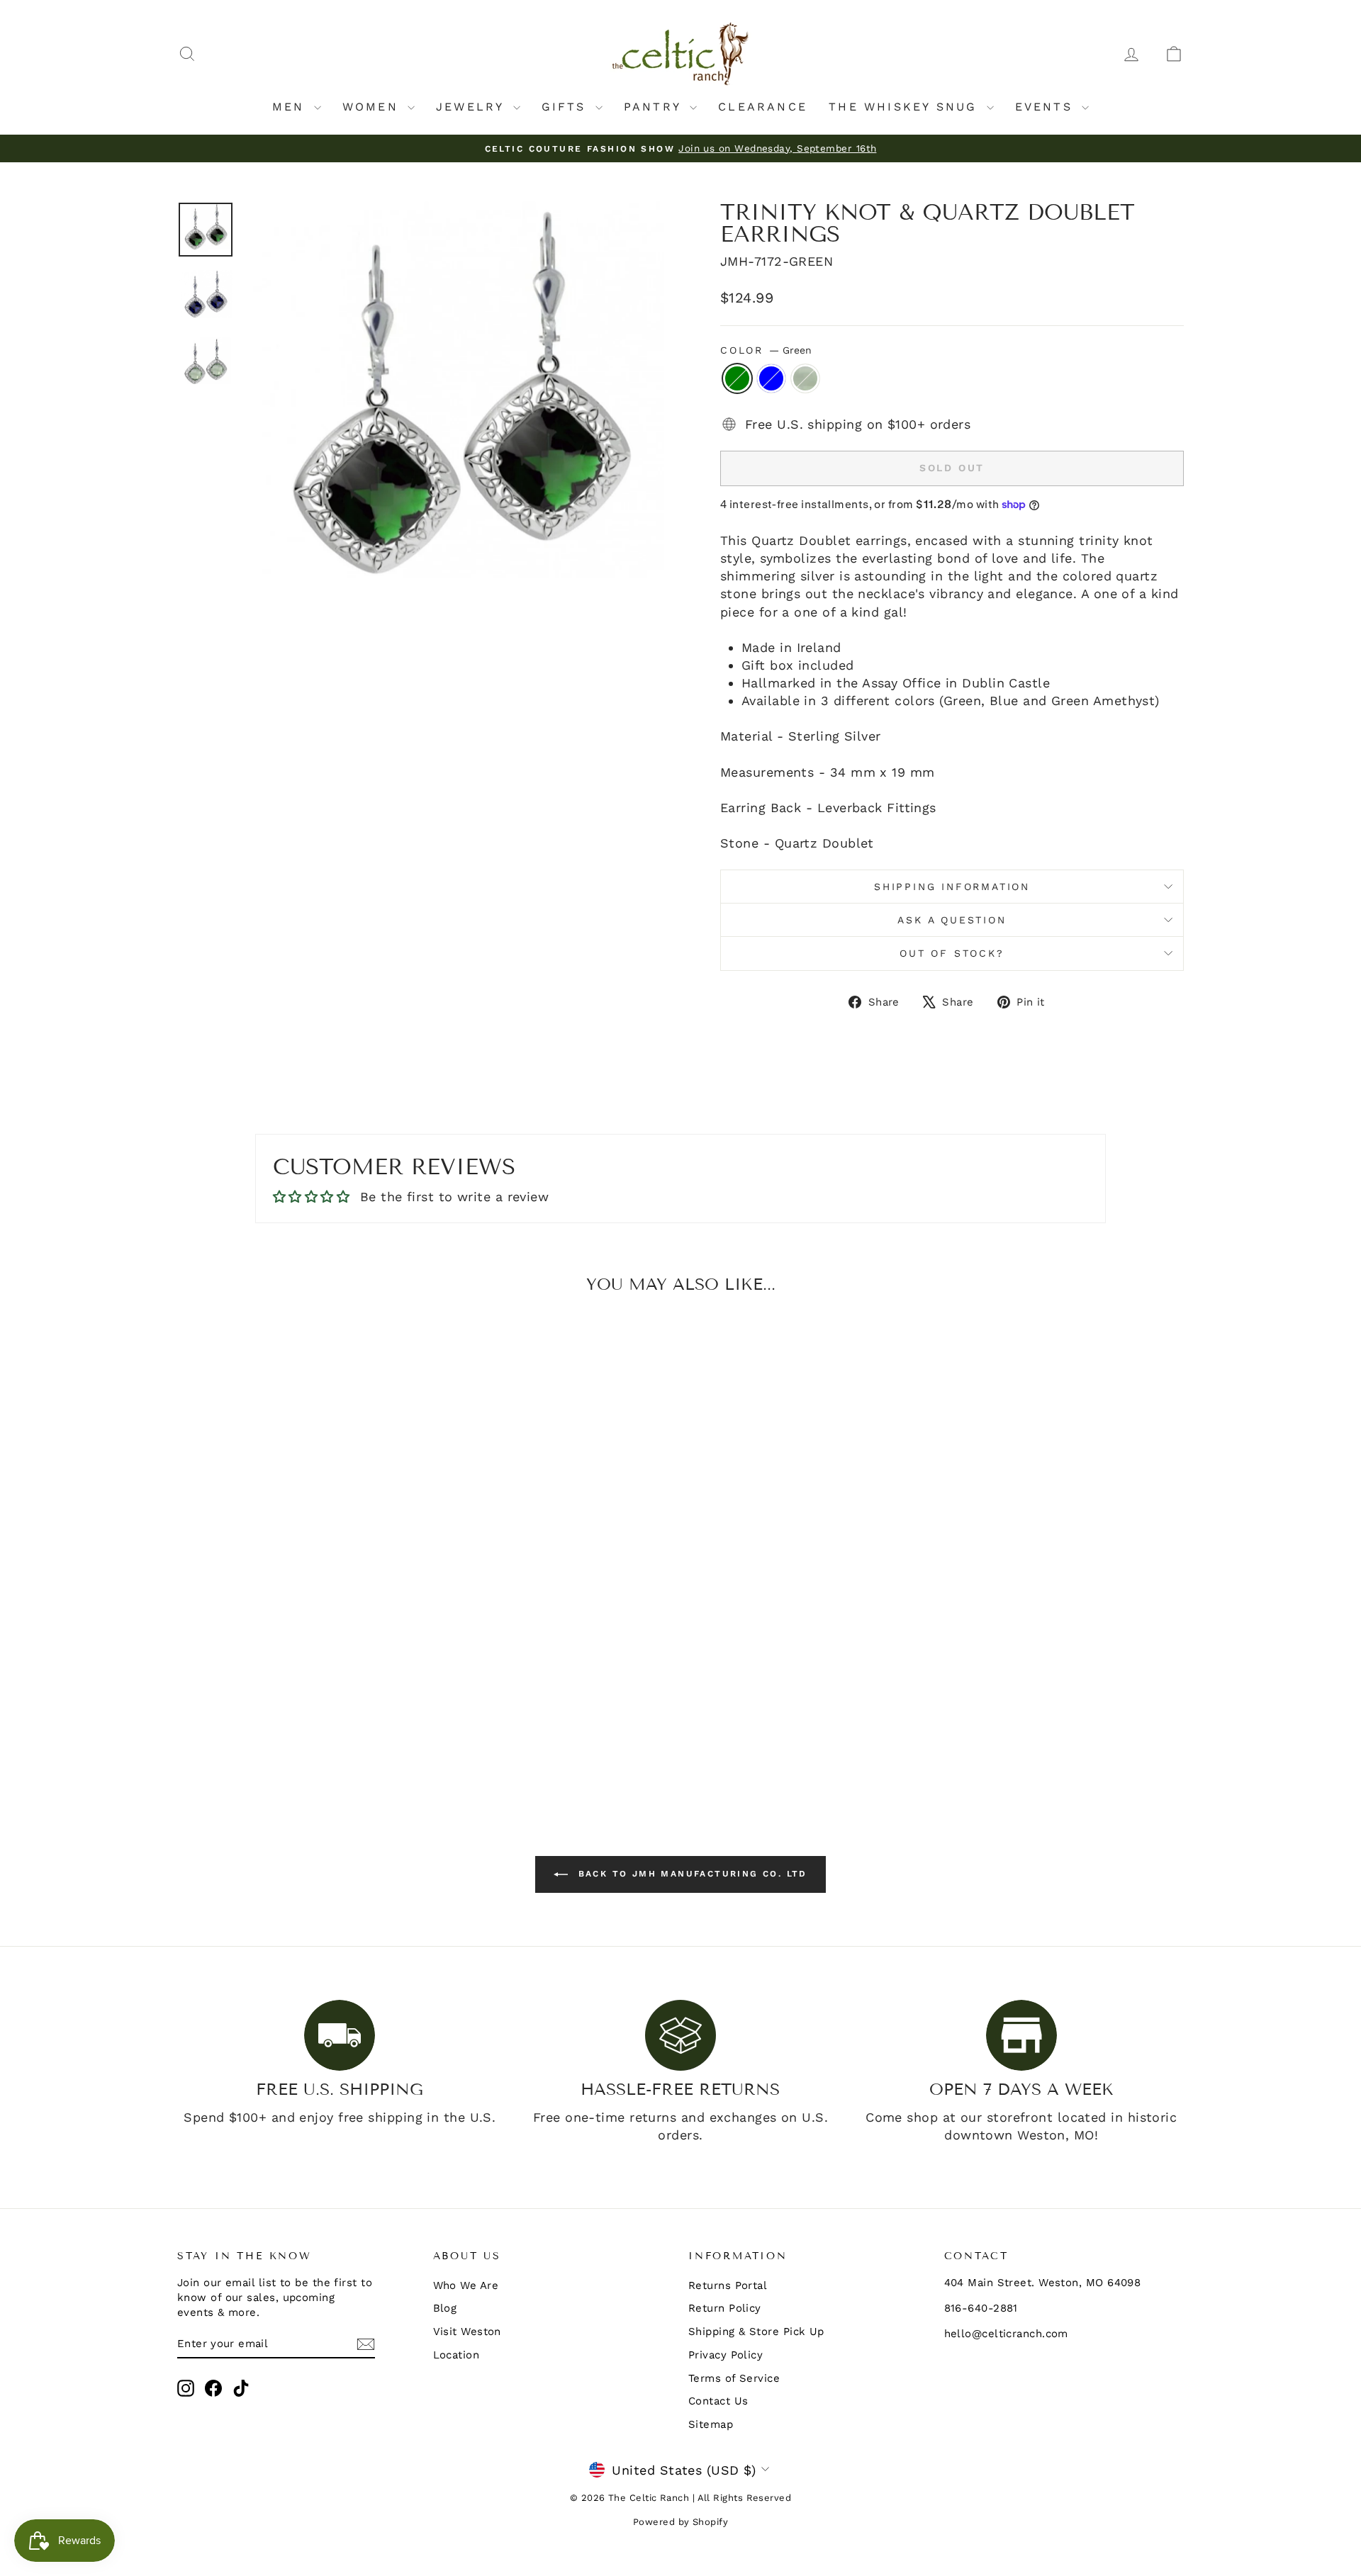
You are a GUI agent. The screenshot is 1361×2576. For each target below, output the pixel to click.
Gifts (567, 107)
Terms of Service (734, 2378)
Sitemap (711, 2424)
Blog (445, 2308)
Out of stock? (952, 953)
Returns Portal (728, 2285)
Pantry (655, 107)
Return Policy (725, 2308)
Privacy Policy (726, 2355)
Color (766, 350)
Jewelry (473, 107)
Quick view (297, 1672)
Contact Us (718, 2401)
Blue (771, 378)
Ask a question (952, 920)
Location (457, 2355)
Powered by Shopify (680, 2522)
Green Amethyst (805, 378)
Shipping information (952, 887)
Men (291, 107)
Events (1047, 107)
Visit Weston (467, 2332)
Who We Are (466, 2285)
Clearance (763, 107)
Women (373, 107)
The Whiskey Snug (906, 107)
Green (737, 378)
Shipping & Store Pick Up (756, 2332)
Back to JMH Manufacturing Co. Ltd (690, 1874)
